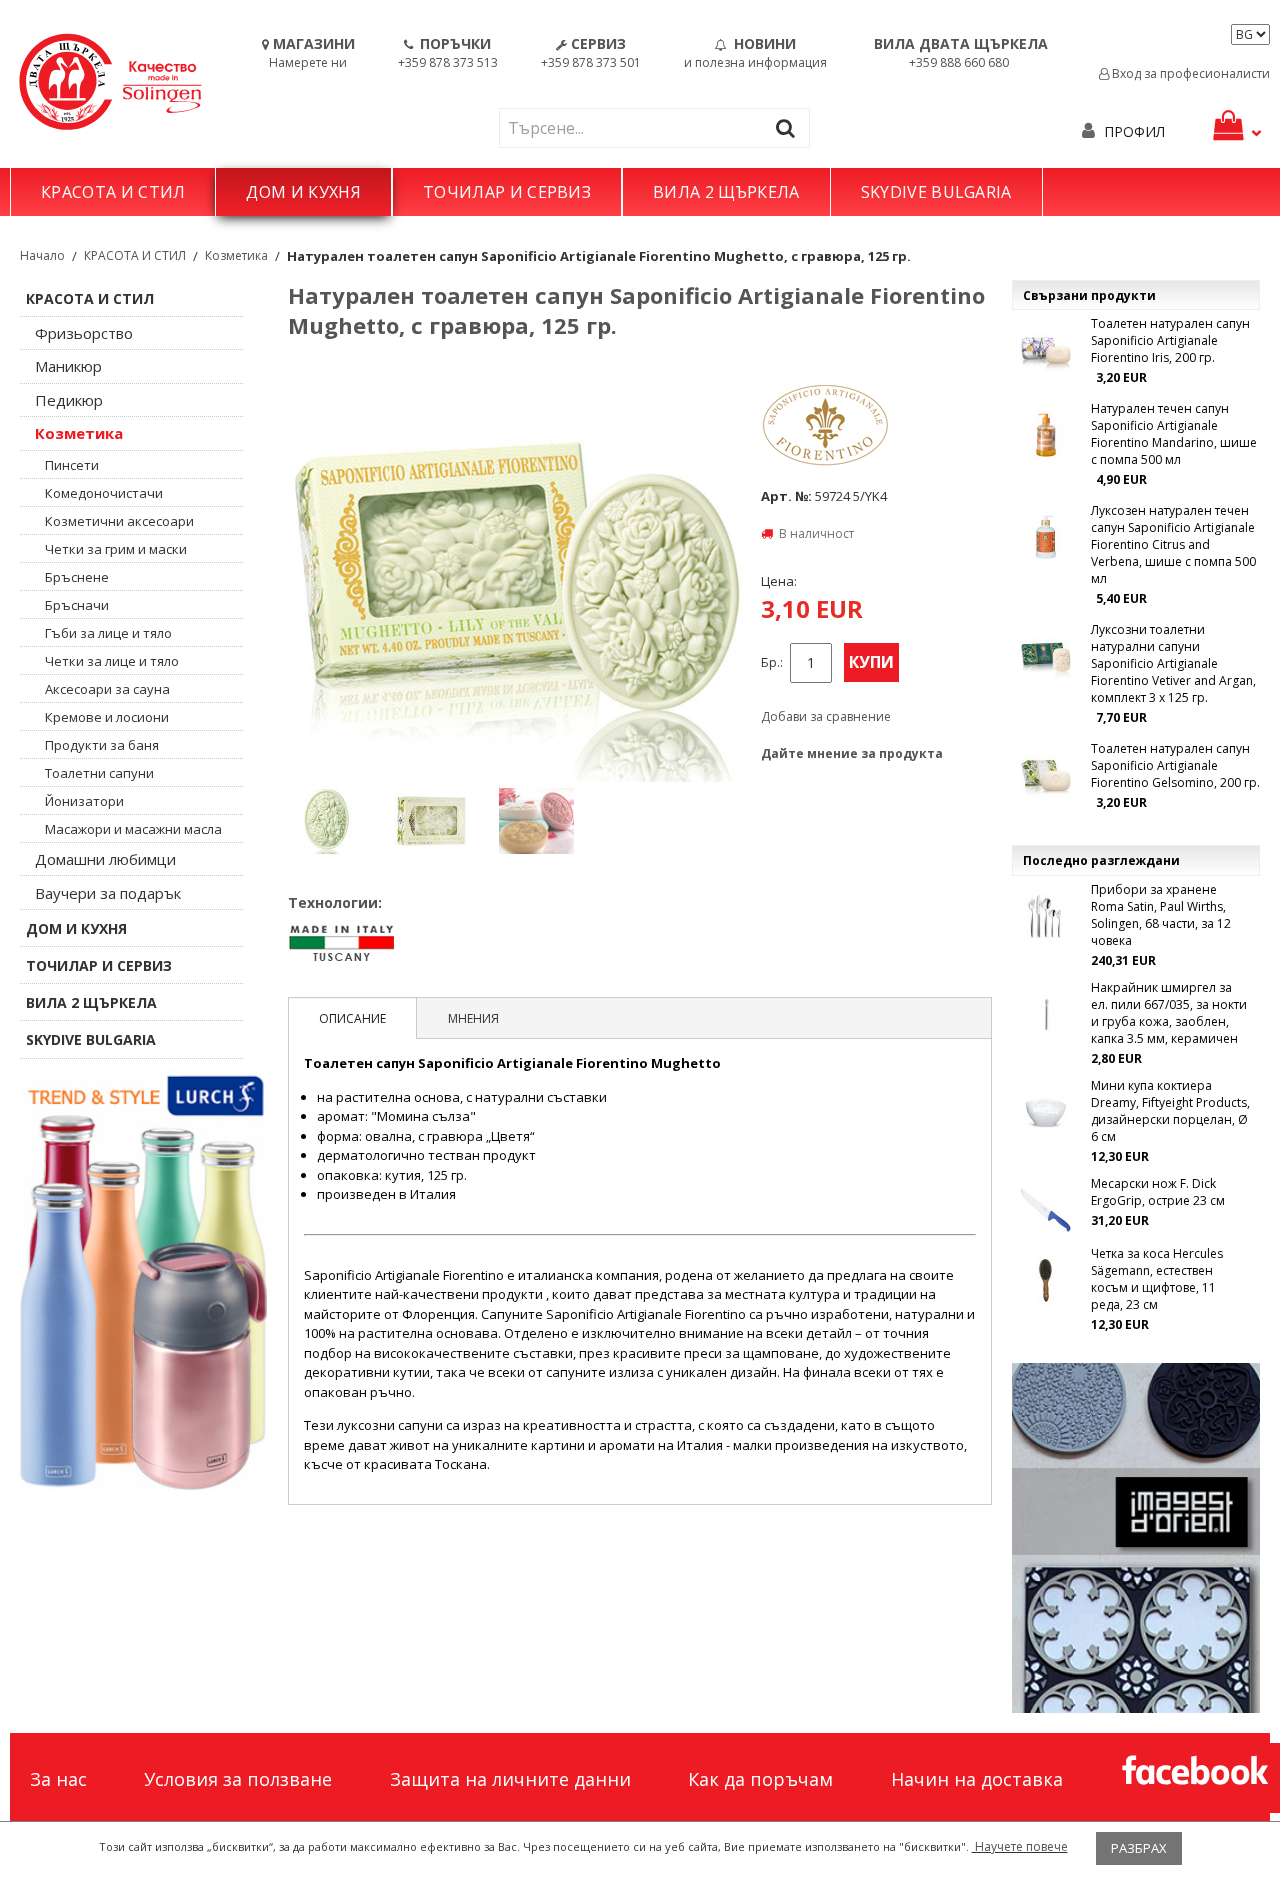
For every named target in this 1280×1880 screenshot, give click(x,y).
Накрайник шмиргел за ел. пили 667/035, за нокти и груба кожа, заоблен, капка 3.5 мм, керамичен (1169, 1013)
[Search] (790, 127)
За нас (58, 1779)
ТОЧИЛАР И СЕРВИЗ (507, 192)
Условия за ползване (238, 1779)
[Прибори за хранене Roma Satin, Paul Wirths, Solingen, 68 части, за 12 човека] (1046, 916)
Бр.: (772, 662)
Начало (42, 255)
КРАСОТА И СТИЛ (113, 192)
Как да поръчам (760, 1779)
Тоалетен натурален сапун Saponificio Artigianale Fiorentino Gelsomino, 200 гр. (1175, 765)
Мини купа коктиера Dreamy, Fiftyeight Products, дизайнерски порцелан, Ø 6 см (1170, 1111)
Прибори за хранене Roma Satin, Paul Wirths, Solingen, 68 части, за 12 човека (1161, 915)
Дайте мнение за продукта (852, 753)
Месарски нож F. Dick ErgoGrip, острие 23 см (1158, 1192)
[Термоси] (144, 1280)
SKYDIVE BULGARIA (936, 192)
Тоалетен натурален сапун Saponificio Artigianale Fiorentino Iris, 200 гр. (1170, 340)
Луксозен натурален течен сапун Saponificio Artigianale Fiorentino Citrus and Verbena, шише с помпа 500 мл (1173, 544)
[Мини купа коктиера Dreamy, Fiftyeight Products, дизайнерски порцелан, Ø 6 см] (1046, 1112)
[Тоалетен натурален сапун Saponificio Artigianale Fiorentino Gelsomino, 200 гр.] (1046, 775)
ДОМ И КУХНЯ (303, 192)
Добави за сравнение (826, 716)
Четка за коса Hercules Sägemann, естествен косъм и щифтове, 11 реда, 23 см (1157, 1279)
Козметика (236, 255)
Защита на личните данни (510, 1779)
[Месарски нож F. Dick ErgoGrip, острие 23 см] (1046, 1210)
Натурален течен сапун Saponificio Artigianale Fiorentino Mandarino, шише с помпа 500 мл (1174, 434)
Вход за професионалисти (1189, 73)
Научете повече (1020, 1846)
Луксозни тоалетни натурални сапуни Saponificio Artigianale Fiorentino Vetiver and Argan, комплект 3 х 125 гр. (1173, 663)
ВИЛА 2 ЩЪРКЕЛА (726, 192)
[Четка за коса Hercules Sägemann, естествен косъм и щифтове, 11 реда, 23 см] (1046, 1280)
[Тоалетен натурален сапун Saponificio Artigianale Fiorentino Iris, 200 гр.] (1046, 350)
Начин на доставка (977, 1779)
